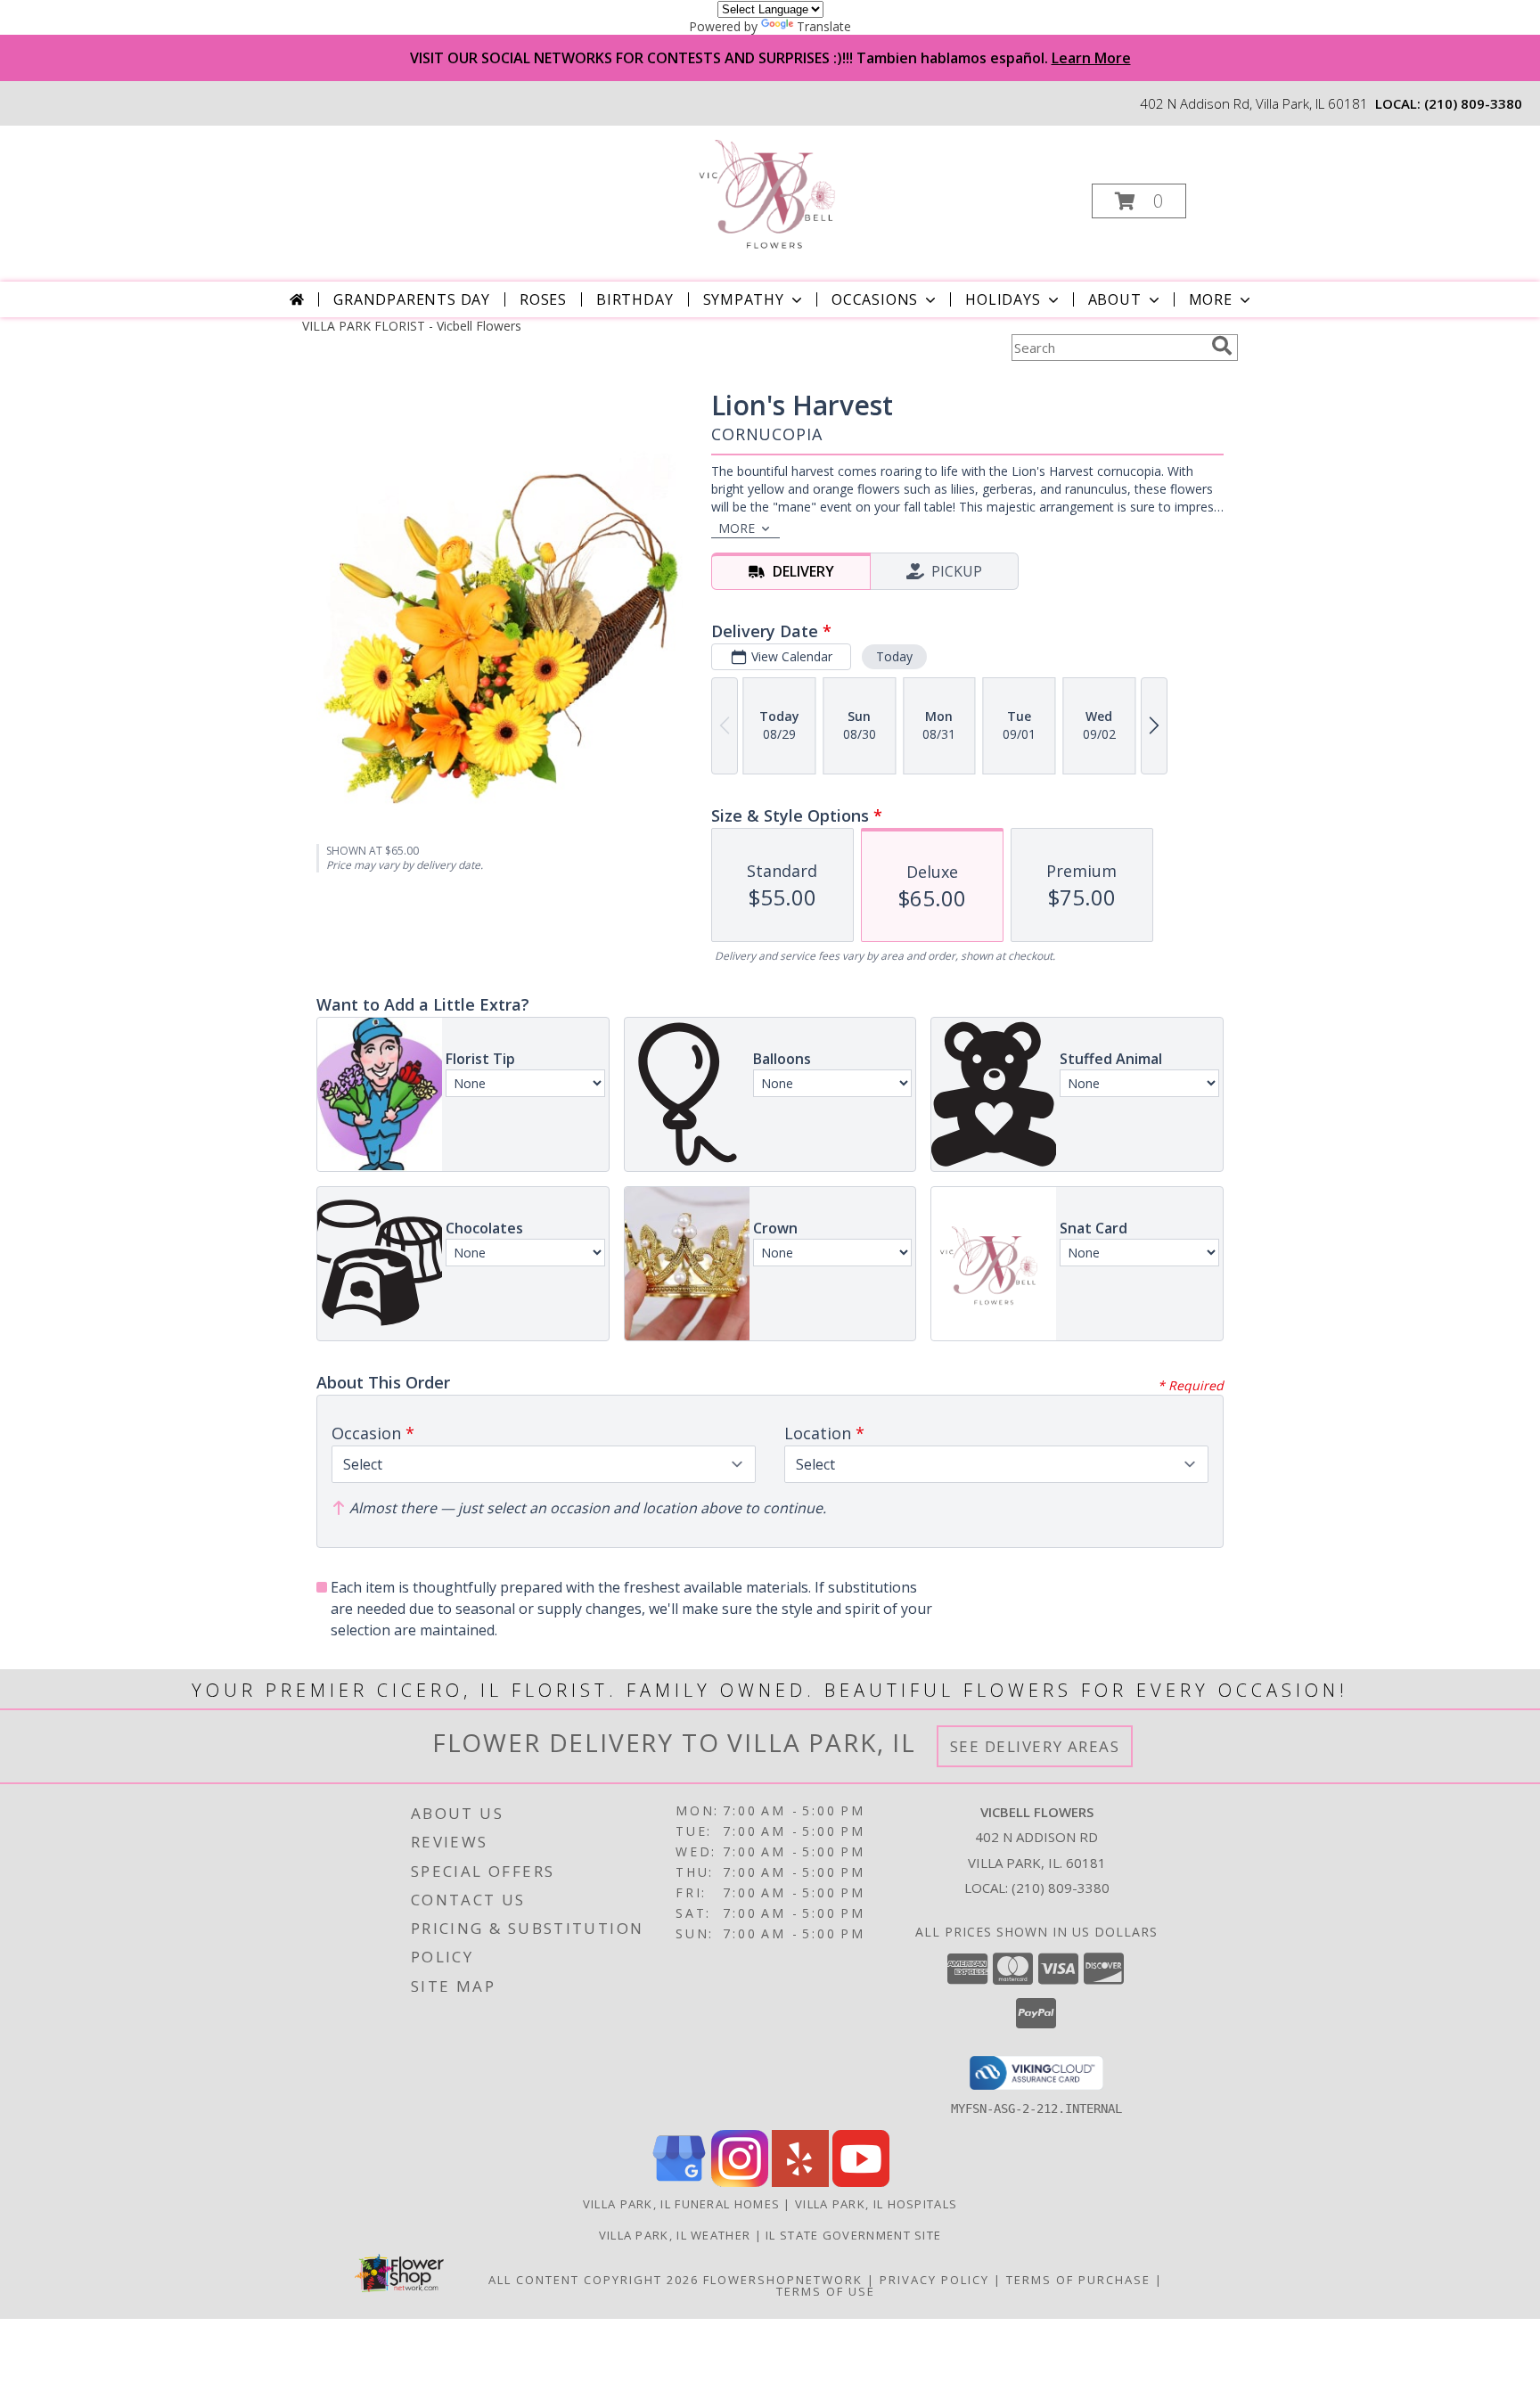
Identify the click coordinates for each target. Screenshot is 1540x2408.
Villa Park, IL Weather (675, 2235)
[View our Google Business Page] (679, 2182)
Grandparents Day (412, 299)
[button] (1139, 201)
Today (894, 656)
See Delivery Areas (1035, 1746)
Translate (824, 26)
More (1211, 299)
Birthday (635, 299)
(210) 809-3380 (1473, 103)
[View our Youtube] (861, 2182)
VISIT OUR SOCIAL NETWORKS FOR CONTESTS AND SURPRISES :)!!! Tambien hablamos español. (770, 58)
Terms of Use (826, 2291)
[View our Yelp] (800, 2182)
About (1115, 299)
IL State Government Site (853, 2235)
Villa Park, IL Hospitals (876, 2204)
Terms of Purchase (1078, 2280)
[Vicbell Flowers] (769, 196)
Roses (543, 299)
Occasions (875, 299)
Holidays (1003, 299)
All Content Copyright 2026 (594, 2280)
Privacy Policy (934, 2280)
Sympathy (744, 299)
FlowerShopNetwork (783, 2280)
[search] (1222, 346)
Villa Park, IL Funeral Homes (681, 2204)
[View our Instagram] (740, 2182)
